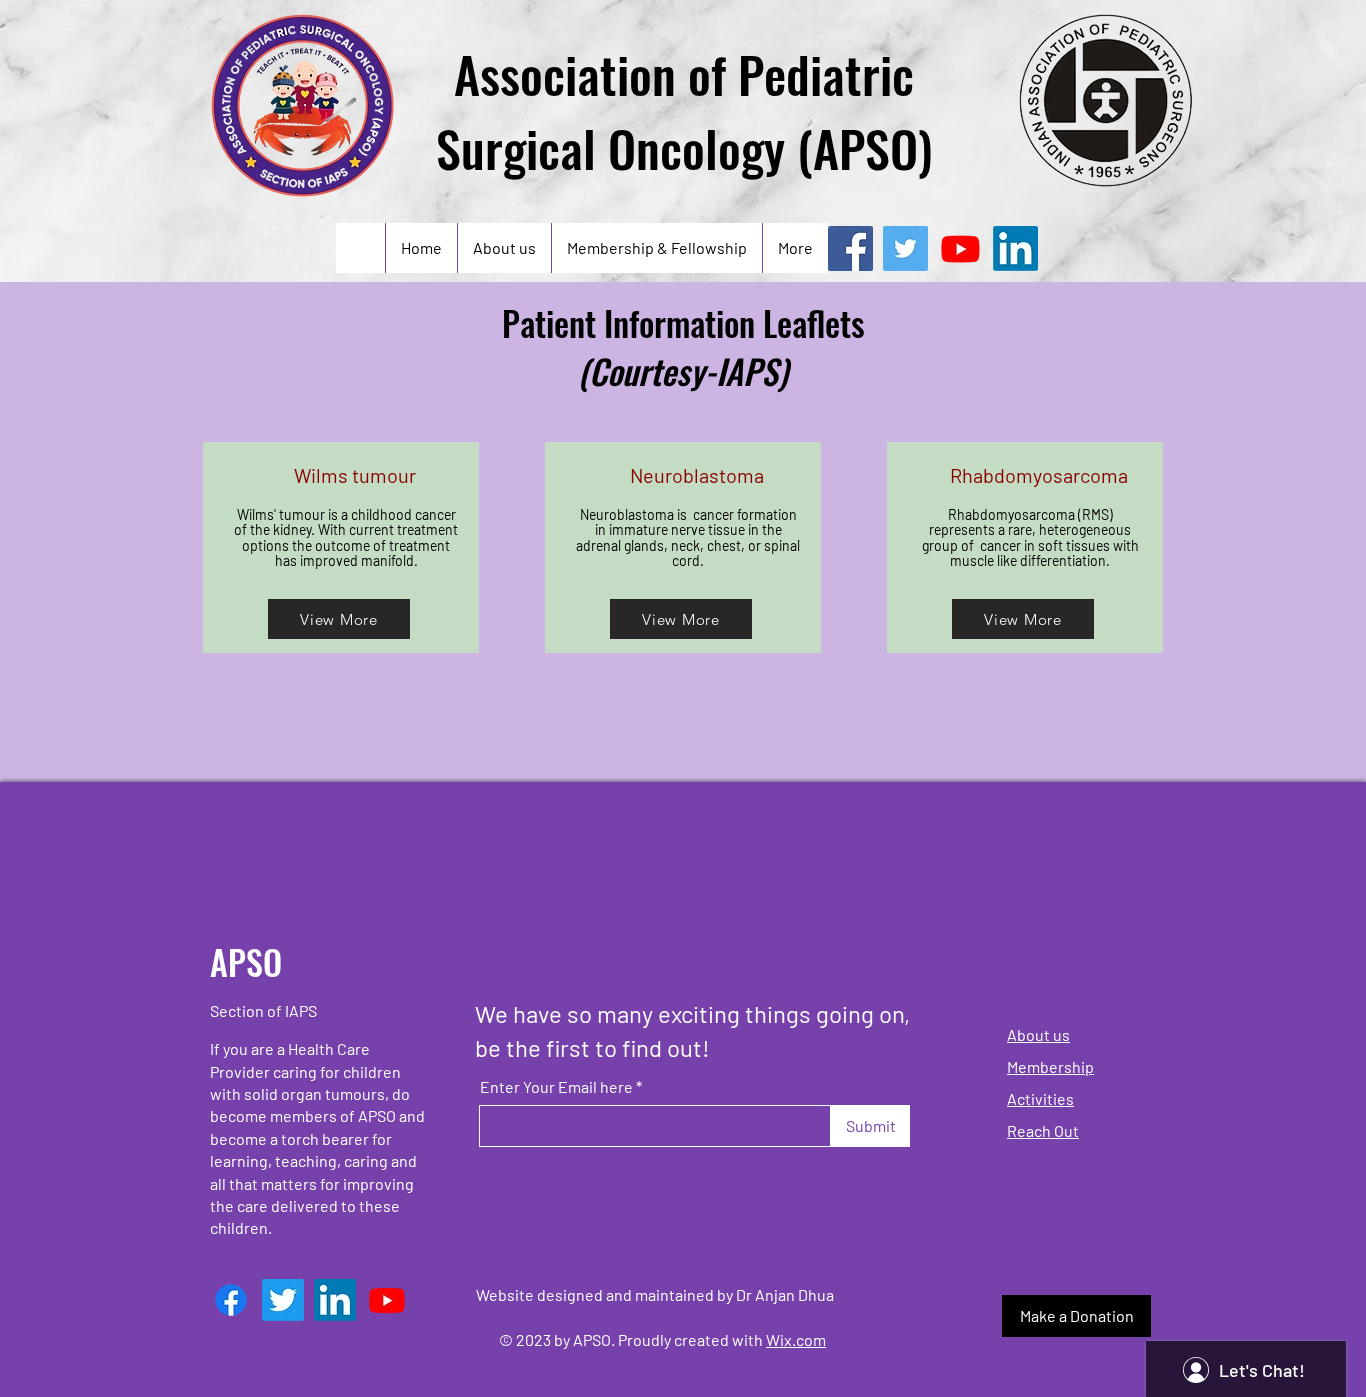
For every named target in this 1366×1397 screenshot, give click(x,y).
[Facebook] (850, 248)
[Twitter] (905, 248)
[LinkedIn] (1015, 248)
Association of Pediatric (684, 73)
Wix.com (796, 1339)
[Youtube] (960, 248)
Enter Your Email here (556, 1087)
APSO (246, 961)
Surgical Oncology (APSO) (684, 147)
